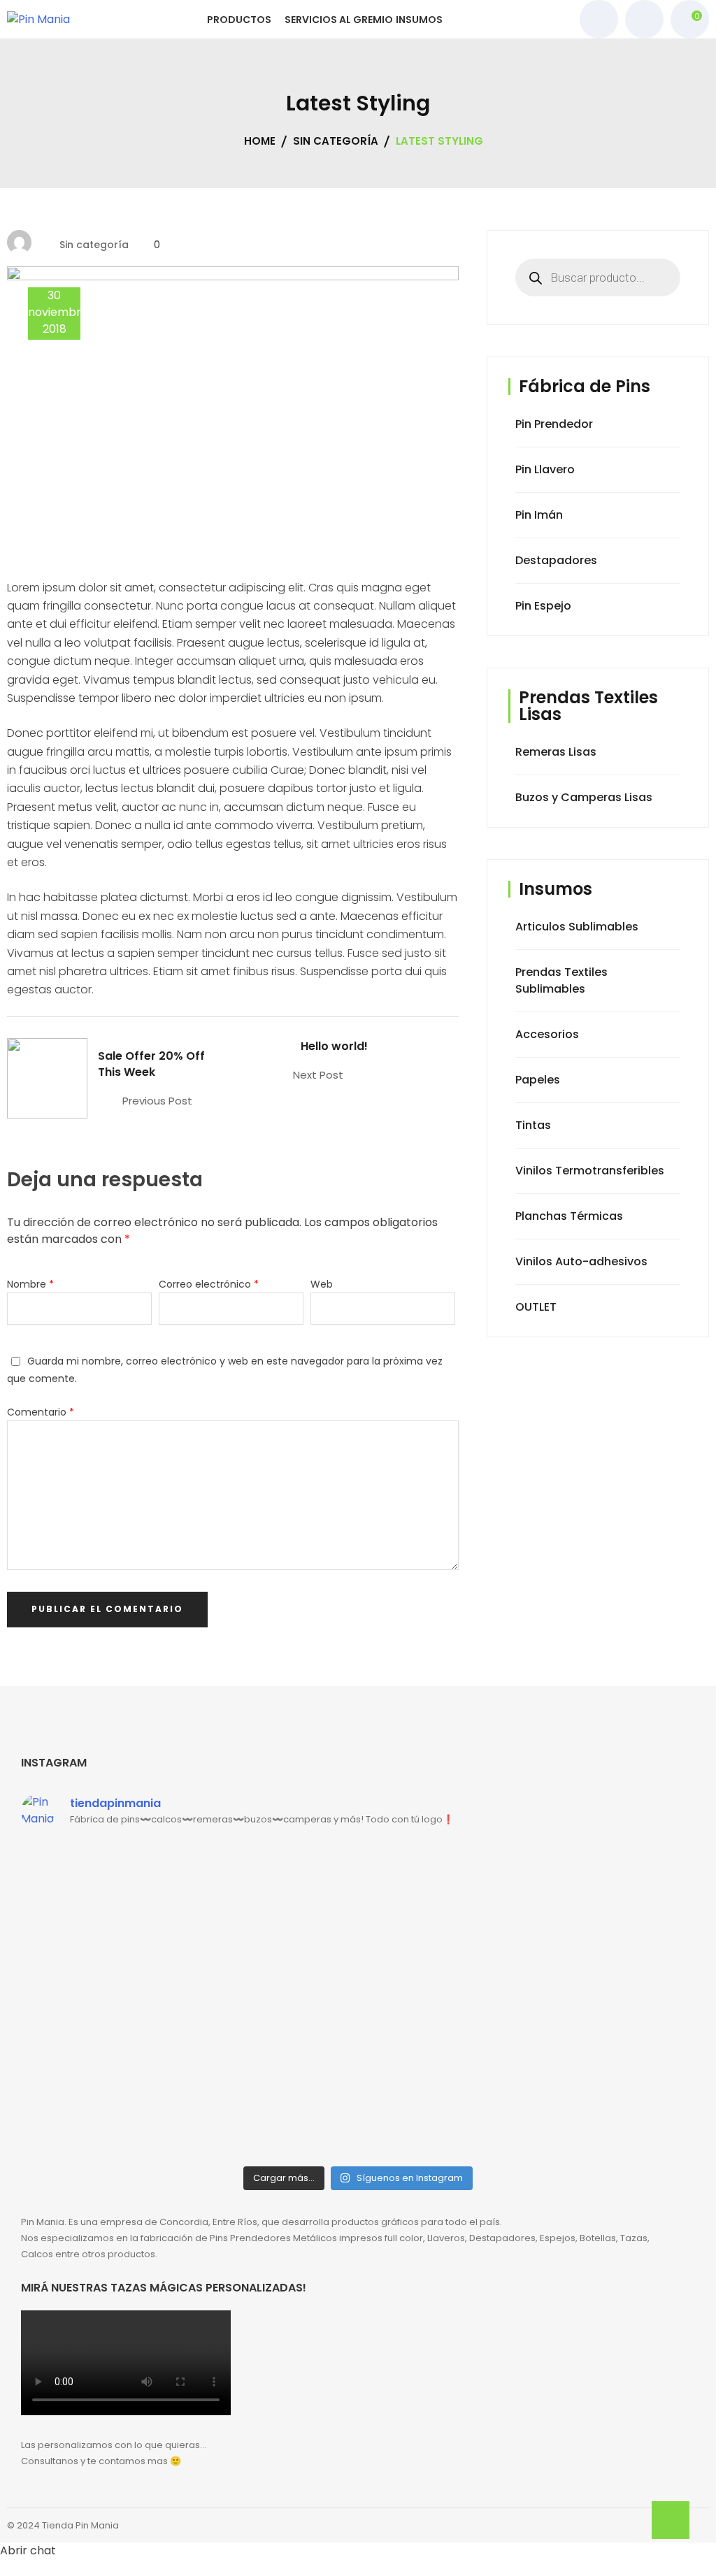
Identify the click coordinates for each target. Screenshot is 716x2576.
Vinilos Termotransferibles (590, 1171)
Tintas (533, 1125)
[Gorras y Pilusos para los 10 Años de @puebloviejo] (103, 1871)
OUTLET (536, 1307)
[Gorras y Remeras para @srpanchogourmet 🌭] (273, 2037)
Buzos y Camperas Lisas (584, 797)
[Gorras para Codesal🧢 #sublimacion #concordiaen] (273, 1896)
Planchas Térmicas (569, 1216)
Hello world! (334, 1046)
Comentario (41, 1412)
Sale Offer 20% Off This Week (151, 1064)
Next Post (318, 1075)
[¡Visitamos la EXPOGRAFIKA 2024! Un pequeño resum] (443, 1929)
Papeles (538, 1080)
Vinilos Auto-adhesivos (581, 1261)
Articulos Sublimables (577, 927)
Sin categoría (94, 245)
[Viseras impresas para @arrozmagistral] (443, 2037)
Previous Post (157, 1101)
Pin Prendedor (554, 424)
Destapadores (556, 560)
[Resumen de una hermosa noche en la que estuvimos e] (103, 2087)
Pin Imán (539, 515)
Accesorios (547, 1034)
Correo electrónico (209, 1284)
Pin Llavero (545, 469)
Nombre (30, 1284)
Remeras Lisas (556, 752)
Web (322, 1284)
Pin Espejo (543, 606)
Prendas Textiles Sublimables (561, 980)
